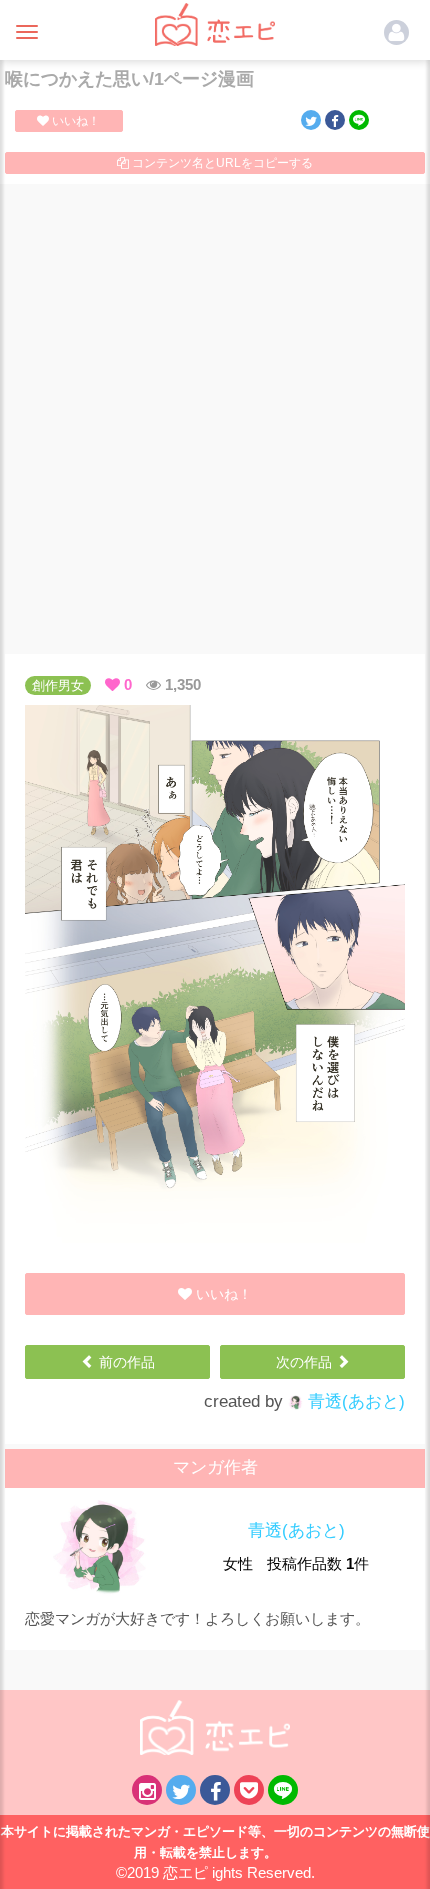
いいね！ (74, 121)
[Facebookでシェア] (335, 120)
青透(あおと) (354, 1401)
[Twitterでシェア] (311, 120)
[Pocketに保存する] (249, 1790)
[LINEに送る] (359, 120)
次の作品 (306, 1362)
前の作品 (125, 1362)
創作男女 (58, 685)
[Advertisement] (215, 419)
